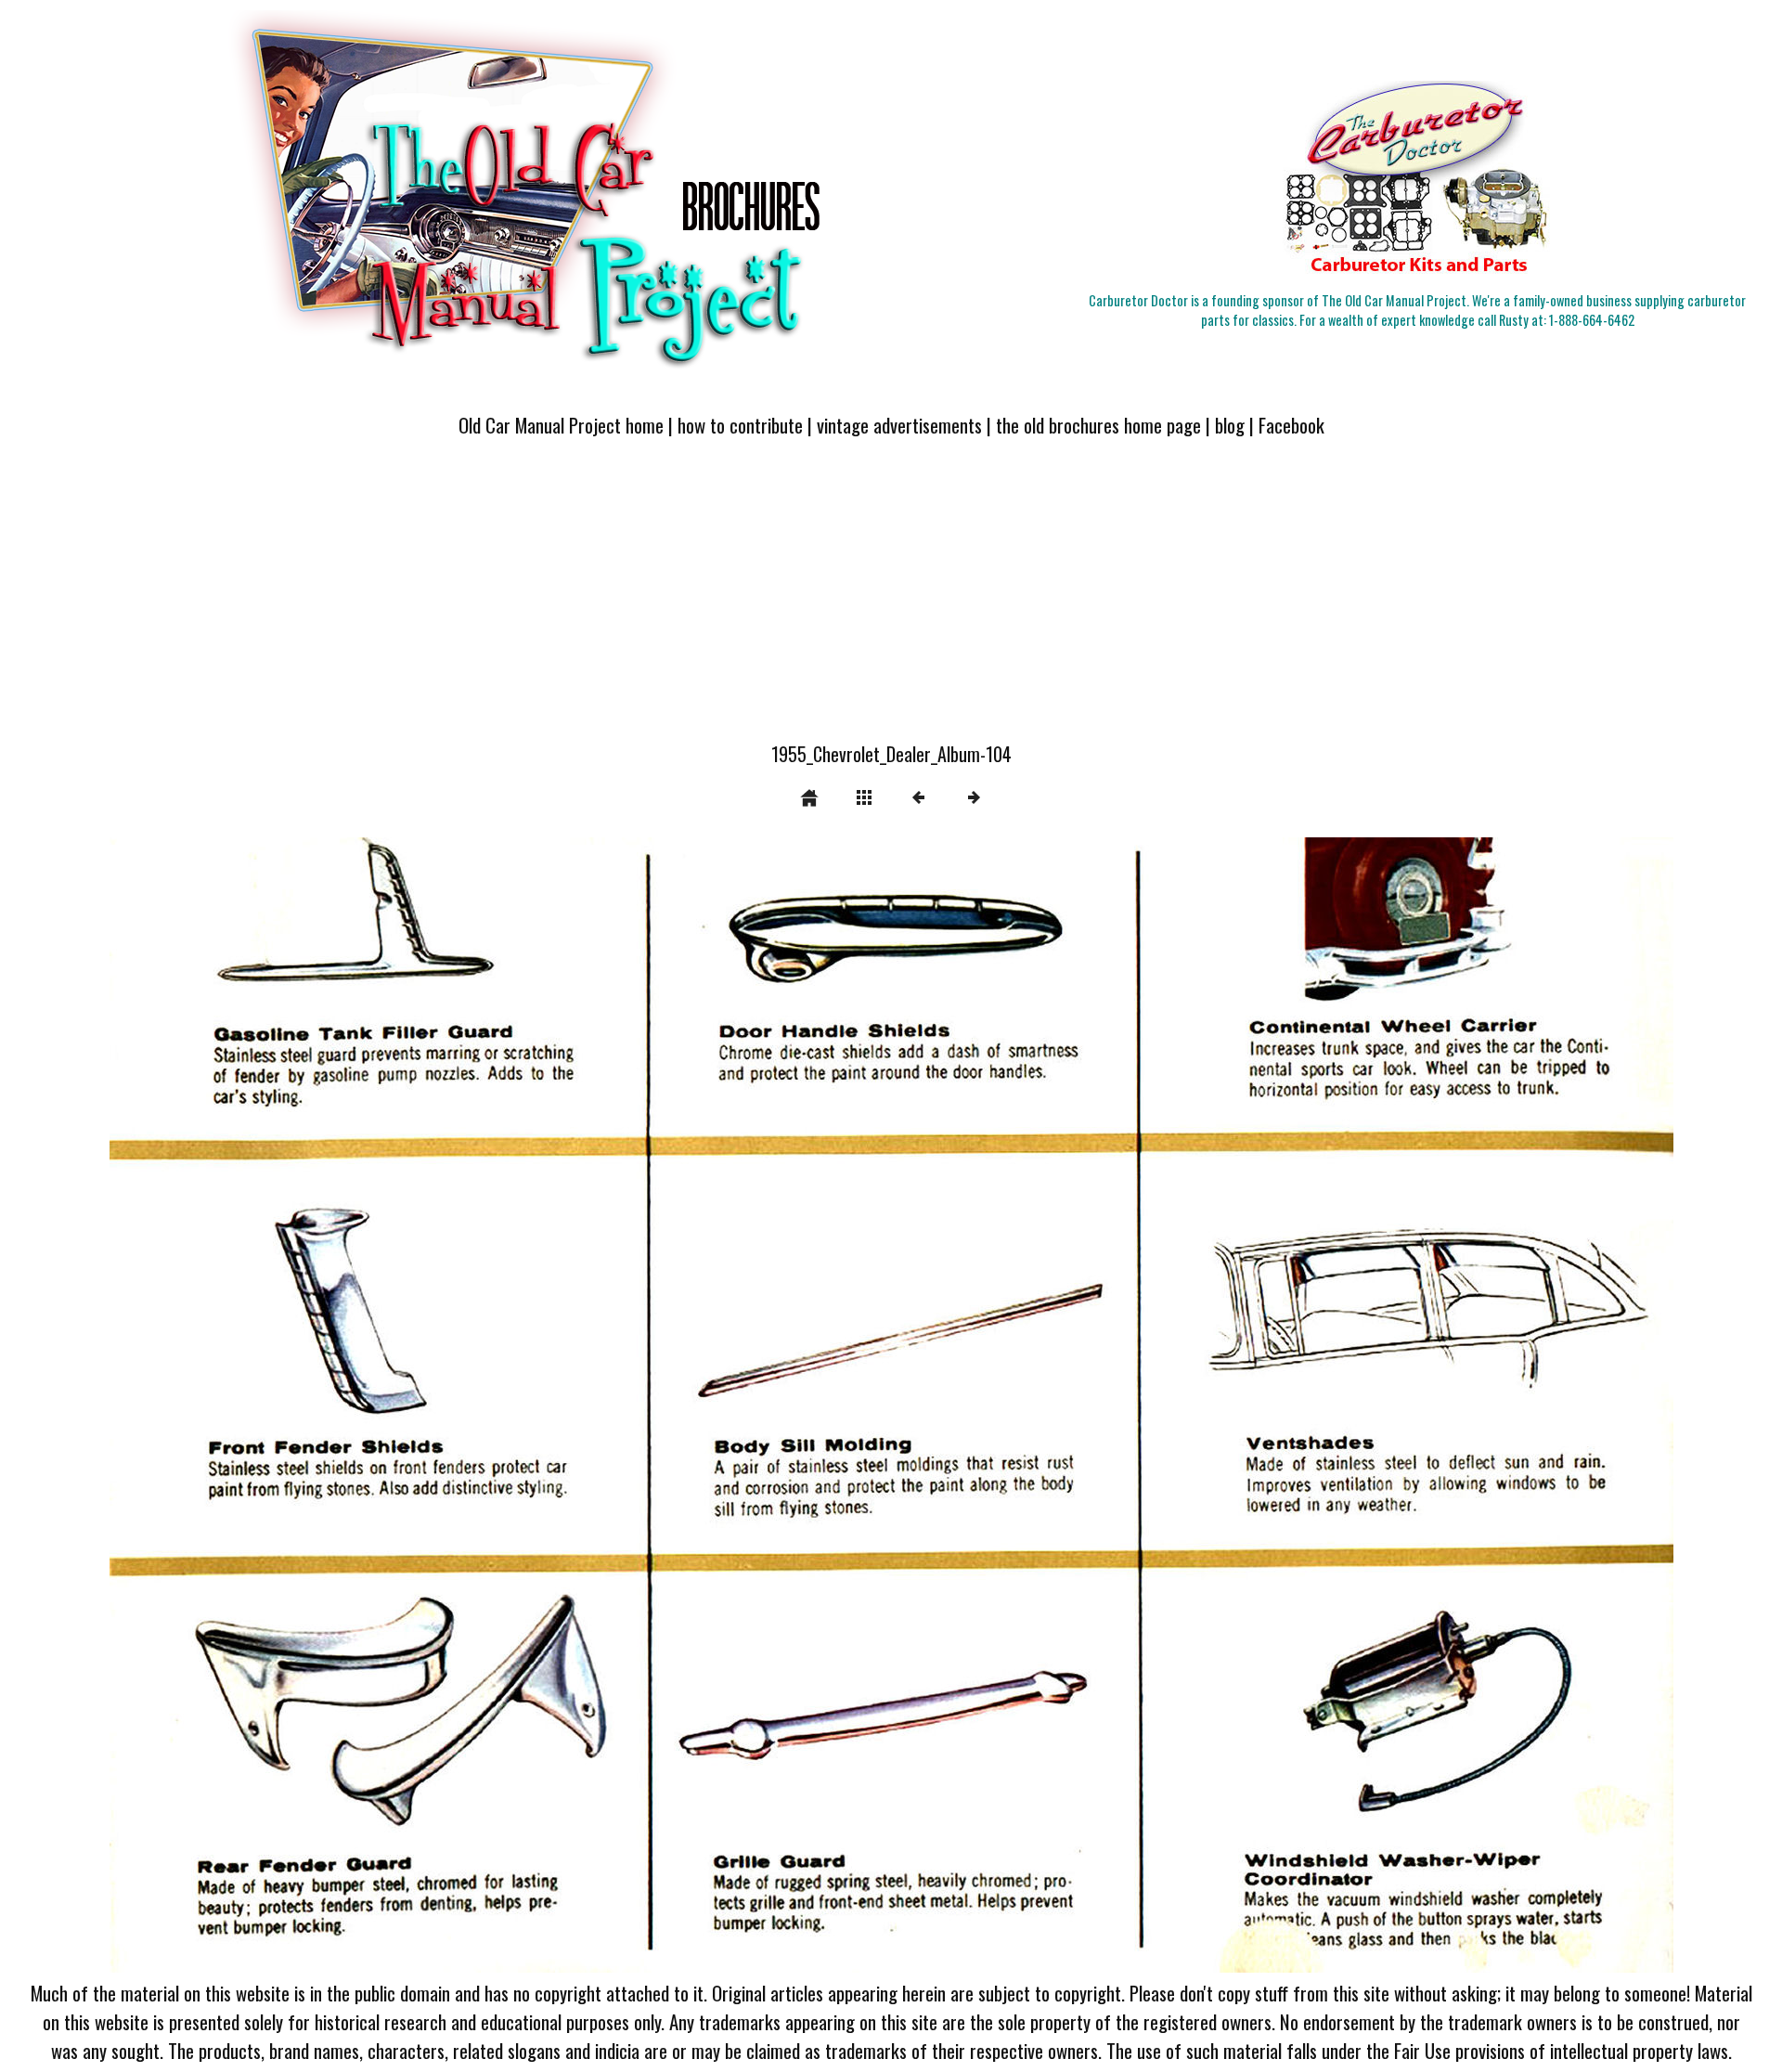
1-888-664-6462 (1592, 320)
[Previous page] (422, 1405)
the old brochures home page (1098, 425)
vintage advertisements (899, 425)
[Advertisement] (891, 601)
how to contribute (740, 425)
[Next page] (1204, 1405)
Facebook (1291, 425)
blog (1230, 425)
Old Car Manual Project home (561, 425)
